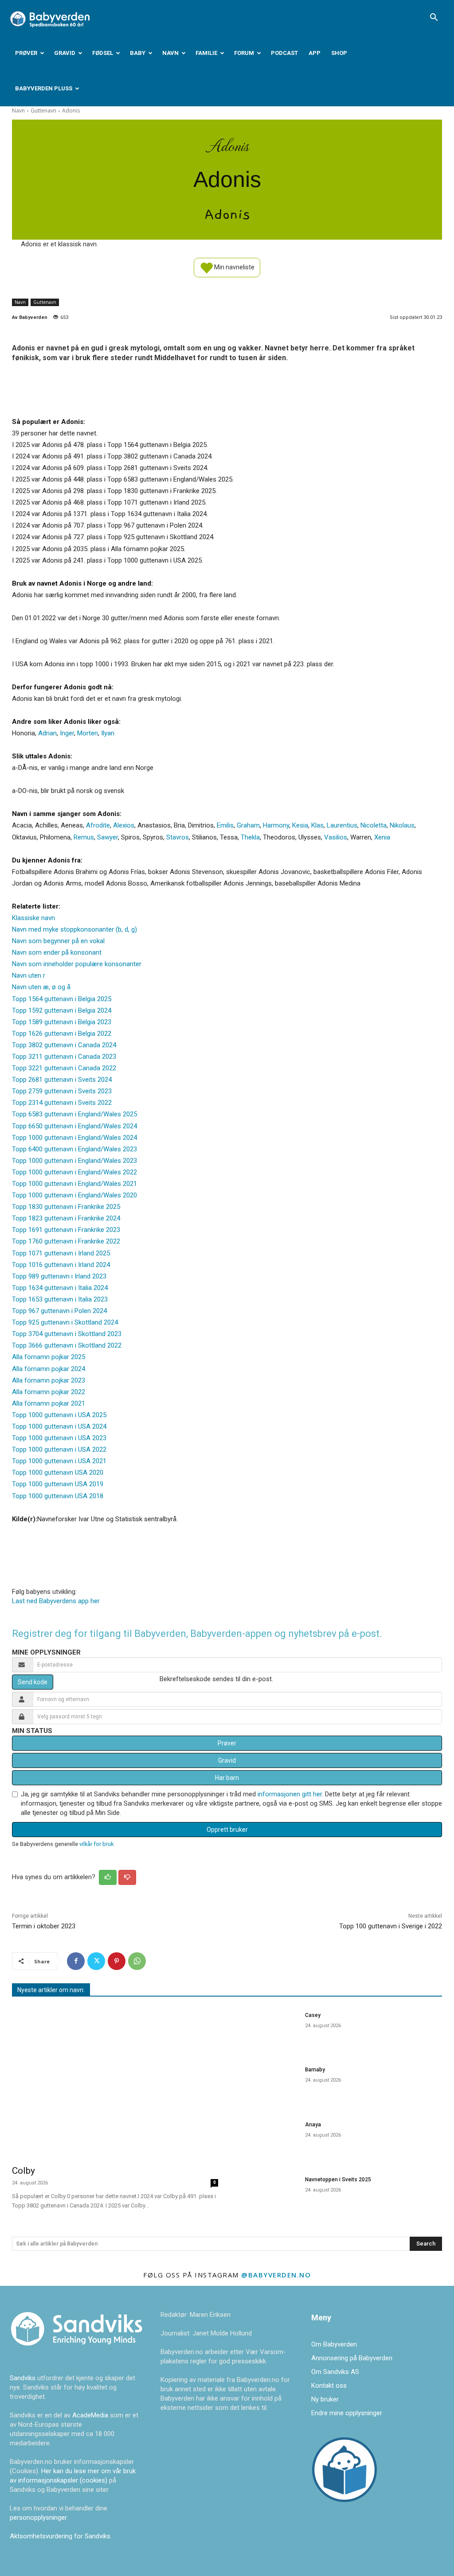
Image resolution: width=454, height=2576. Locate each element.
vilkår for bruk (96, 1844)
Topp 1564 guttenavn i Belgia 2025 (62, 999)
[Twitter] (96, 1961)
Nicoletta (374, 825)
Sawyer (108, 837)
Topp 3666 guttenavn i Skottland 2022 (67, 1345)
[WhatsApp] (137, 1961)
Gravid (65, 53)
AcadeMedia (91, 2415)
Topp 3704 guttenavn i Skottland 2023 (67, 1334)
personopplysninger (38, 2518)
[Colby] (115, 2082)
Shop (339, 53)
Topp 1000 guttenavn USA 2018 (58, 1496)
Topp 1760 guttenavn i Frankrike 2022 (66, 1241)
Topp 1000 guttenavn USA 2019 (58, 1484)
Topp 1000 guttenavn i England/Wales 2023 (74, 1161)
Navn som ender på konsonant (57, 952)
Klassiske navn (33, 918)
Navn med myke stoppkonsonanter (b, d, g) (74, 929)
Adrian (47, 733)
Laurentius (342, 825)
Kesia (300, 825)
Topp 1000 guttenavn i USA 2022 (59, 1449)
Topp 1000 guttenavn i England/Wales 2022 (74, 1172)
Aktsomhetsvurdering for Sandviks (60, 2536)
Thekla (250, 837)
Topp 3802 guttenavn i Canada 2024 (64, 1045)
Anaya (313, 2125)
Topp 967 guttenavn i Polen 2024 (59, 1311)
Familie (206, 53)
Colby (23, 2171)
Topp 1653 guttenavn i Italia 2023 (60, 1299)
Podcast (284, 53)
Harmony (276, 825)
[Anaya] (267, 2139)
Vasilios (336, 837)
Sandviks (23, 2378)
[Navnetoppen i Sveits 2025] (267, 2194)
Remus (84, 837)
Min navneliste (234, 267)
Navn (170, 53)
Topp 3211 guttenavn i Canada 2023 (64, 1057)
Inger (67, 733)
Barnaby (315, 2070)
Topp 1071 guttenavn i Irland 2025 (61, 1253)
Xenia (382, 837)
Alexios (124, 825)
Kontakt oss (329, 2386)
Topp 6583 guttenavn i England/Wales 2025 (74, 1114)
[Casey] (267, 2030)
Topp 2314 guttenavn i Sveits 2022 (62, 1103)
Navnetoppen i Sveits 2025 (338, 2180)
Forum (244, 53)
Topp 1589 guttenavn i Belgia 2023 (62, 1022)
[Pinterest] (117, 1961)
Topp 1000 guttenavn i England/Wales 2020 (74, 1195)
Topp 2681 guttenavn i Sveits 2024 (62, 1080)
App (315, 53)
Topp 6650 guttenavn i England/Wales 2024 (74, 1126)
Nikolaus (402, 825)
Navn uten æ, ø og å (41, 987)
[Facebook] (76, 1961)
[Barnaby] (267, 2084)
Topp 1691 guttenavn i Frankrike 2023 (66, 1230)
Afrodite (98, 825)
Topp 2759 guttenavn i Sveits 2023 (62, 1091)
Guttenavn (43, 111)
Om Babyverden (334, 2344)
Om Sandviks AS (335, 2372)
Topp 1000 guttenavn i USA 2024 (59, 1426)
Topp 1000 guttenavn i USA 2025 (59, 1415)
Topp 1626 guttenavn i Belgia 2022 (62, 1034)
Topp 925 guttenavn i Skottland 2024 (65, 1322)
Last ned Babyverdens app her (56, 1601)
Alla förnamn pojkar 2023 (49, 1380)
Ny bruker (325, 2399)
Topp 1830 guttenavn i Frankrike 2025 (66, 1207)
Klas (317, 825)
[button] (434, 18)
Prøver (26, 53)
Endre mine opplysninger (347, 2413)
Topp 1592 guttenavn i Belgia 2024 (62, 1010)
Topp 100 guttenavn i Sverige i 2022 (391, 1926)
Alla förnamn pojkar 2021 (49, 1403)
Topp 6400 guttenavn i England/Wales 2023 (74, 1149)
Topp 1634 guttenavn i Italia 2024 (60, 1288)
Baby (138, 53)
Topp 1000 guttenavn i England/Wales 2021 (74, 1184)
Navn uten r (29, 975)
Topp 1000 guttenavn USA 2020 (58, 1473)
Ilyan (108, 733)
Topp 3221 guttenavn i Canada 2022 (64, 1068)
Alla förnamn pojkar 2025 (49, 1357)
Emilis (225, 825)
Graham (248, 825)
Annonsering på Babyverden (352, 2358)
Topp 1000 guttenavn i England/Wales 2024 (74, 1138)
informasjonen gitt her (290, 1794)
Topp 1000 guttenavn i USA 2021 (59, 1461)
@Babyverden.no (276, 2275)
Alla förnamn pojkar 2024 (49, 1369)
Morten (88, 733)
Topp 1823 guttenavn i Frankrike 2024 (66, 1218)
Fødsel (103, 53)
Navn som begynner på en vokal (58, 941)
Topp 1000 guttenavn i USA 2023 (59, 1438)
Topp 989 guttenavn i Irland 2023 (59, 1276)
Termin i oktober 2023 (44, 1926)
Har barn (227, 1778)
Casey (313, 2015)
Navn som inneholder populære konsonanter (77, 964)
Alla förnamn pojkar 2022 (49, 1392)
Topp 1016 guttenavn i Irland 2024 (61, 1265)
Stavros (178, 837)
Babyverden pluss (44, 88)
